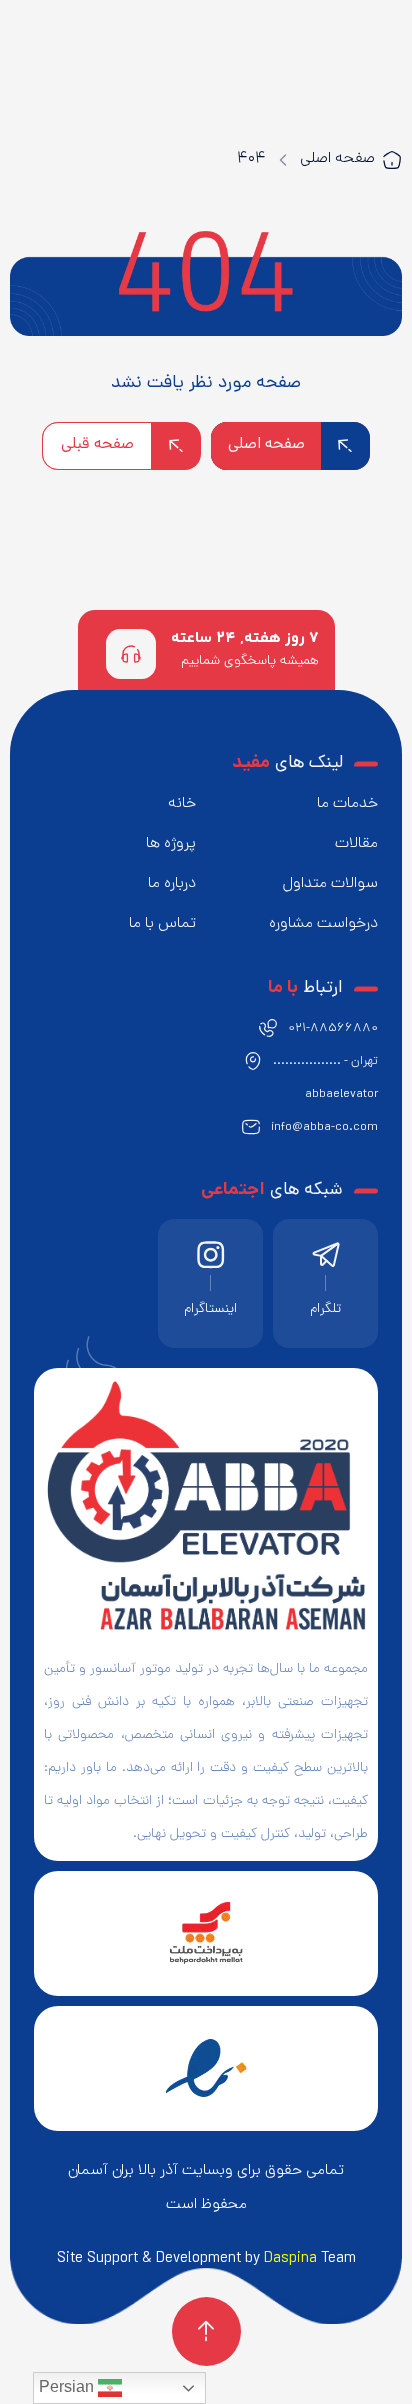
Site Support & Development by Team (206, 2259)
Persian (68, 2386)
